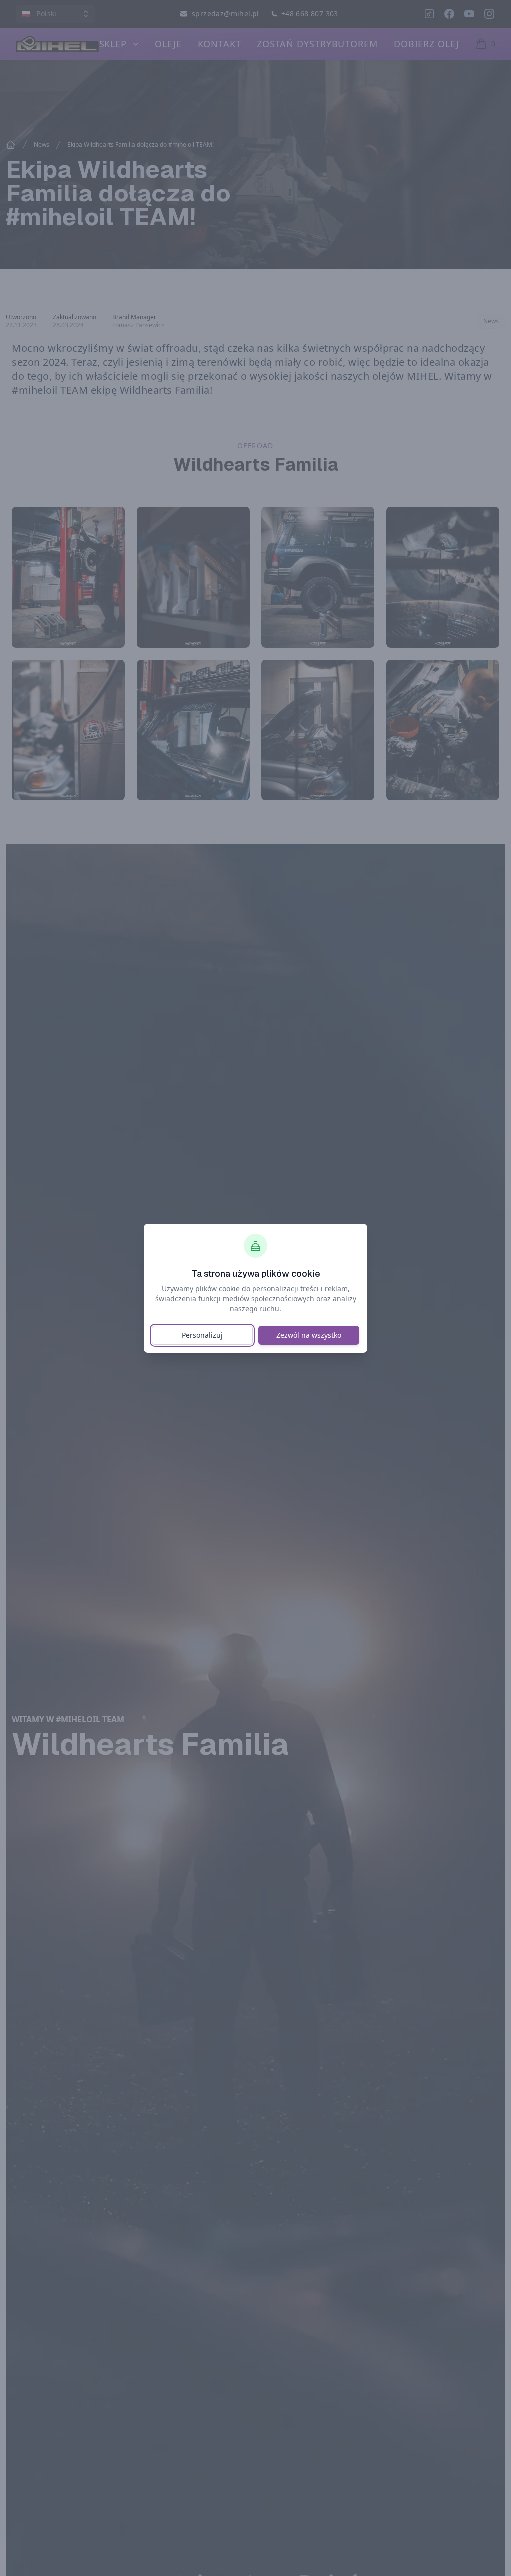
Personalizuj (202, 1335)
